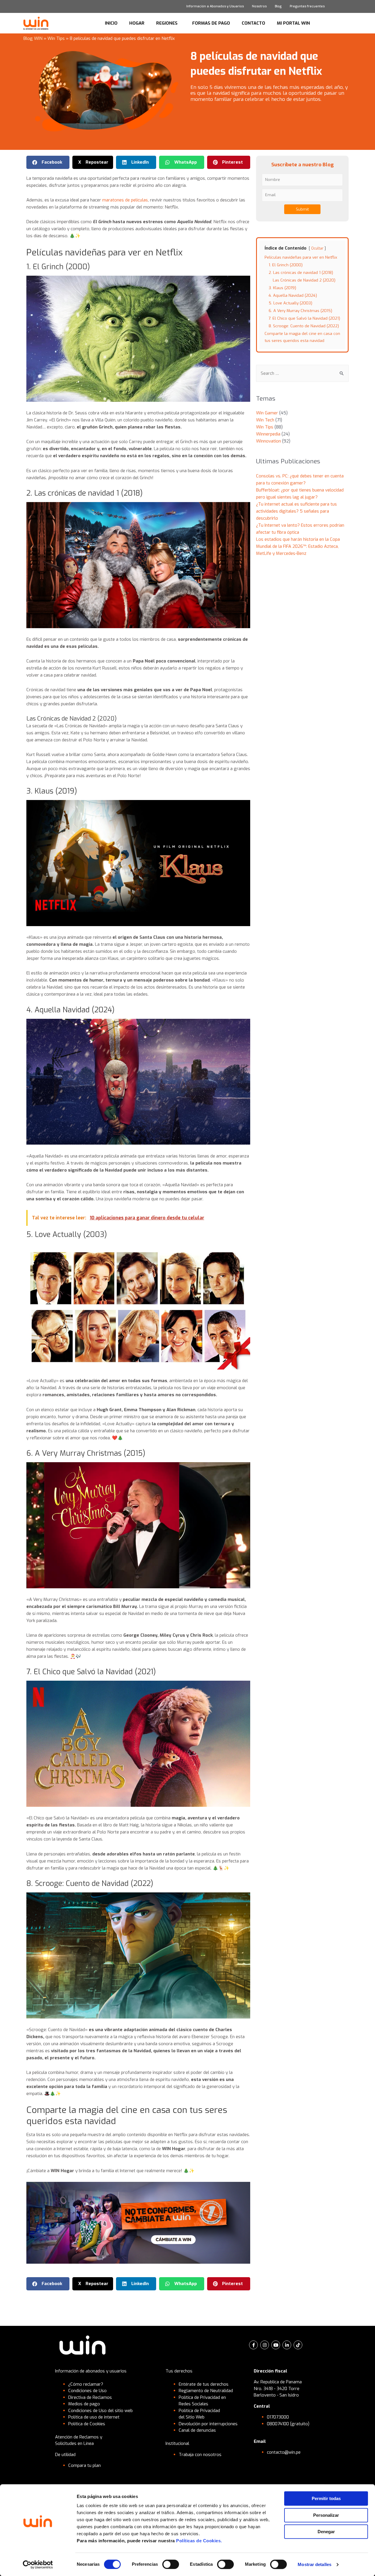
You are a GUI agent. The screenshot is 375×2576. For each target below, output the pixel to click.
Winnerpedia (268, 434)
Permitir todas (326, 2498)
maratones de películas (125, 200)
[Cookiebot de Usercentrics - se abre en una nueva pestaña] (38, 2565)
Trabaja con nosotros (200, 2455)
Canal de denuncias (197, 2430)
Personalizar (326, 2515)
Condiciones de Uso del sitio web (100, 2411)
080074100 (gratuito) (288, 2424)
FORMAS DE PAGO (211, 23)
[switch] (171, 2564)
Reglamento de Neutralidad (206, 2391)
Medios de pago (84, 2404)
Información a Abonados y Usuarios (215, 6)
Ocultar (317, 248)
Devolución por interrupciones (208, 2424)
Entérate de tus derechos (204, 2384)
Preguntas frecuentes (307, 6)
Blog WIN (33, 38)
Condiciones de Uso (87, 2391)
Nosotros (259, 6)
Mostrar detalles (315, 2564)
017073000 (278, 2417)
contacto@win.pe (284, 2452)
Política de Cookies (87, 2424)
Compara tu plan (85, 2465)
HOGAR (137, 23)
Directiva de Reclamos (90, 2397)
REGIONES (167, 23)
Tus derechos (179, 2371)
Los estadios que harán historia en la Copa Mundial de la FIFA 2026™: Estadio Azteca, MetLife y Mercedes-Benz (298, 546)
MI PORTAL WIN (293, 23)
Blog (278, 6)
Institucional (177, 2443)
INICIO (111, 23)
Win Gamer (267, 413)
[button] (48, 162)
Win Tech (265, 420)
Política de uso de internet (94, 2417)
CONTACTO (253, 23)
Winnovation (269, 441)
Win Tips (56, 38)
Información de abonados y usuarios (91, 2371)
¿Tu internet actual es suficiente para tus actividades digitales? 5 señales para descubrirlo (296, 511)
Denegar (326, 2532)
